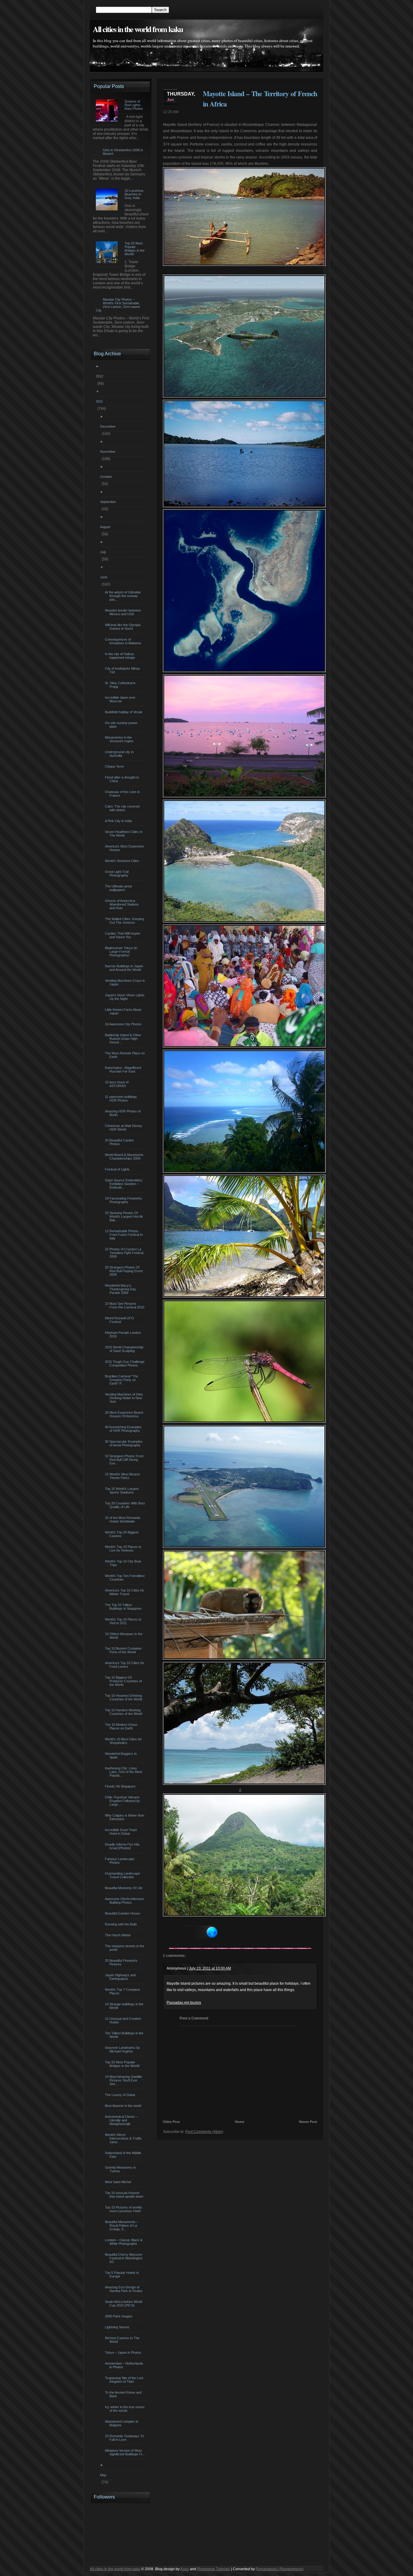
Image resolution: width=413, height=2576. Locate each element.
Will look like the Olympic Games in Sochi (124, 627)
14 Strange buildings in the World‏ (125, 2006)
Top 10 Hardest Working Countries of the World (124, 1712)
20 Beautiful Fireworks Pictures (122, 1962)
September (109, 502)
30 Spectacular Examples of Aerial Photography (124, 1443)
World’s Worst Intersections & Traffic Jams (124, 2138)
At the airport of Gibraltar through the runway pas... (124, 596)
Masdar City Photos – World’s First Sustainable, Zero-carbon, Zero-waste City (118, 305)
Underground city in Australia (120, 754)
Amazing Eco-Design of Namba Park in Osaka (124, 2289)
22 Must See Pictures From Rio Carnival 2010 (125, 1305)
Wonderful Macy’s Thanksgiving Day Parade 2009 (121, 1289)
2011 (100, 401)
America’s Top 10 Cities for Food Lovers (125, 1665)
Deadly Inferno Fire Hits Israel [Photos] (123, 1846)
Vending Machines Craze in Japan (126, 982)
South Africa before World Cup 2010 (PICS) (124, 2303)
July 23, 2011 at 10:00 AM (210, 1968)
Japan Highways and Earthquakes (121, 1977)
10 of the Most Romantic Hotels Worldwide (124, 1520)
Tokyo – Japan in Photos (124, 2352)
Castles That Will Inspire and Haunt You (123, 935)
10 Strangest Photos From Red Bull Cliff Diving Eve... (125, 1460)
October (107, 477)
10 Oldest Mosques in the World (124, 1636)
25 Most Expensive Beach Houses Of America (125, 1414)
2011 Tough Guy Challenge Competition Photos (125, 1363)
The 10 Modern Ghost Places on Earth (122, 1726)
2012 (100, 376)
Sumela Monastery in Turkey (121, 2169)
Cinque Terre (115, 766)
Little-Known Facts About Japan (124, 1011)
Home (240, 2122)
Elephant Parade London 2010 (124, 1334)
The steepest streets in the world (125, 1948)
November (109, 452)
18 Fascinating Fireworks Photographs (124, 1200)
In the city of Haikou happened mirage (121, 656)
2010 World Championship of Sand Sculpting (125, 1349)
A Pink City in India (119, 821)
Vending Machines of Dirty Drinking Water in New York (125, 1398)
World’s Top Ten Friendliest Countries (125, 1578)
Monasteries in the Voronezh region (120, 739)
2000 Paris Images (119, 2316)
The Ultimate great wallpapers (119, 888)
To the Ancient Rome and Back (124, 2394)
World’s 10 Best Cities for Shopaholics (124, 1741)
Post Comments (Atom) (204, 2132)
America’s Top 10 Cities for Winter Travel (125, 1592)
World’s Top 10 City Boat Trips (124, 1563)
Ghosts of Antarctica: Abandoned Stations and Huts (123, 904)
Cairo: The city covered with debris (123, 808)
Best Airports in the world (124, 2106)
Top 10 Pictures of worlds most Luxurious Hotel (124, 2209)
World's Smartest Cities (123, 861)
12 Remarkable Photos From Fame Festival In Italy (125, 1235)
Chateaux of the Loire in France (123, 794)
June (104, 577)
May (104, 2475)
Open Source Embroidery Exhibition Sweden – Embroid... (124, 1184)
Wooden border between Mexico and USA (124, 612)
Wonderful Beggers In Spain (122, 1755)
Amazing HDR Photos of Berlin (124, 1113)
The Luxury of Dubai (121, 2095)
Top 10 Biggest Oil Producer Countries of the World (124, 1681)
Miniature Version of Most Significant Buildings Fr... (126, 2452)
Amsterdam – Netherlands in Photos (125, 2365)
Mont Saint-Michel (119, 2182)
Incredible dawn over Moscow (121, 699)
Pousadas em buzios (184, 2003)
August (106, 527)
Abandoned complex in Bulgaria (122, 2423)
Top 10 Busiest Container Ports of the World (124, 1650)
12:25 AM (171, 112)
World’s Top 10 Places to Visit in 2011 (124, 1621)
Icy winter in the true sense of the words (125, 2409)
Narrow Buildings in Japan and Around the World (125, 968)
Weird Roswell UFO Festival (120, 1320)
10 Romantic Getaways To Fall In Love (125, 2438)
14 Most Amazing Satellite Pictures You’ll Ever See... (124, 2080)
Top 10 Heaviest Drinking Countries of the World (124, 1697)
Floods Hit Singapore (121, 1786)
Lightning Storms (118, 2327)
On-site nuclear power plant (122, 725)
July (104, 552)
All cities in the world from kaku (138, 29)
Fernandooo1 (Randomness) (280, 2569)
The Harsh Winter (119, 1935)
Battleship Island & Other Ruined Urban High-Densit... (124, 1039)
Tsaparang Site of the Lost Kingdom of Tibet (125, 2380)
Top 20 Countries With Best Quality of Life (126, 1505)
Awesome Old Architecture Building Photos (125, 1901)
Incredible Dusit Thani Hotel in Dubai (122, 1832)
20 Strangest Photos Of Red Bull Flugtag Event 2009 (125, 1271)
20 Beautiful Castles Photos (120, 1142)
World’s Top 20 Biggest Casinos (122, 1534)
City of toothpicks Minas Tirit (123, 670)
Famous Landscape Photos (120, 1861)
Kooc (185, 2569)
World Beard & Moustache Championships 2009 (125, 1157)
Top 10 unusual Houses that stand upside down (125, 2195)
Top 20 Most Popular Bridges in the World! (123, 2064)
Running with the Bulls (122, 1924)
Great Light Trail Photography (117, 873)
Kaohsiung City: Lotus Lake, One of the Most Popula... (124, 1772)
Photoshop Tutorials (214, 2569)
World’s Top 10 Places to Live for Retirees (124, 1549)
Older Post (171, 2122)
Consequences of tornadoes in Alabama (124, 641)
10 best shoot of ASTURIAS (117, 1084)
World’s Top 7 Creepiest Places (123, 1991)
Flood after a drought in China (123, 779)
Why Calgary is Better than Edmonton (125, 1817)
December (109, 426)
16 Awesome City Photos (124, 1024)
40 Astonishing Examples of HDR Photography (124, 1429)
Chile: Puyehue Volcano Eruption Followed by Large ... (123, 1801)
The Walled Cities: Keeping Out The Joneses (125, 921)
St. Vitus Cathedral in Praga (121, 685)
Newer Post (308, 2122)
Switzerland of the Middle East (124, 2155)
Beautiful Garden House (123, 1913)
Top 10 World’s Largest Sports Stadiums (123, 1490)
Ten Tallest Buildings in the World (125, 2035)
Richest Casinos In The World (123, 2340)
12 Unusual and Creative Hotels (124, 2020)
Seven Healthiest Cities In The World (124, 834)
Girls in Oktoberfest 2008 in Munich (123, 152)
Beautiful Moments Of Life (124, 1888)
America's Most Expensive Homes (125, 848)
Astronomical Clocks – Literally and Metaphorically (122, 2120)
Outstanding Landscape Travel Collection (123, 1875)
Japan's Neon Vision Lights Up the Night (125, 997)
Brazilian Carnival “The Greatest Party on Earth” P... (122, 1380)
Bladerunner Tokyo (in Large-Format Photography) (122, 952)
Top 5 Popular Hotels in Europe (123, 2274)
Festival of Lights (118, 1169)
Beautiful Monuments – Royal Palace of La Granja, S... (122, 2225)
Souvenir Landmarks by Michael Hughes (123, 2049)
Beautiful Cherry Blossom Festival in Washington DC (124, 2258)
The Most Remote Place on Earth (126, 1055)
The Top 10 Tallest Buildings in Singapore (124, 1607)
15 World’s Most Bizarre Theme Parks (123, 1476)
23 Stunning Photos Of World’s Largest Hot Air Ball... (125, 1216)
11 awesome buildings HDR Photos (122, 1099)
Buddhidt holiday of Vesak (124, 712)
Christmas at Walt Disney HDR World (124, 1128)
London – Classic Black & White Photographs (124, 2242)
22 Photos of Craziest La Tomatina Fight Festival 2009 (125, 1253)
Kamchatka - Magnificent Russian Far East (124, 1069)
